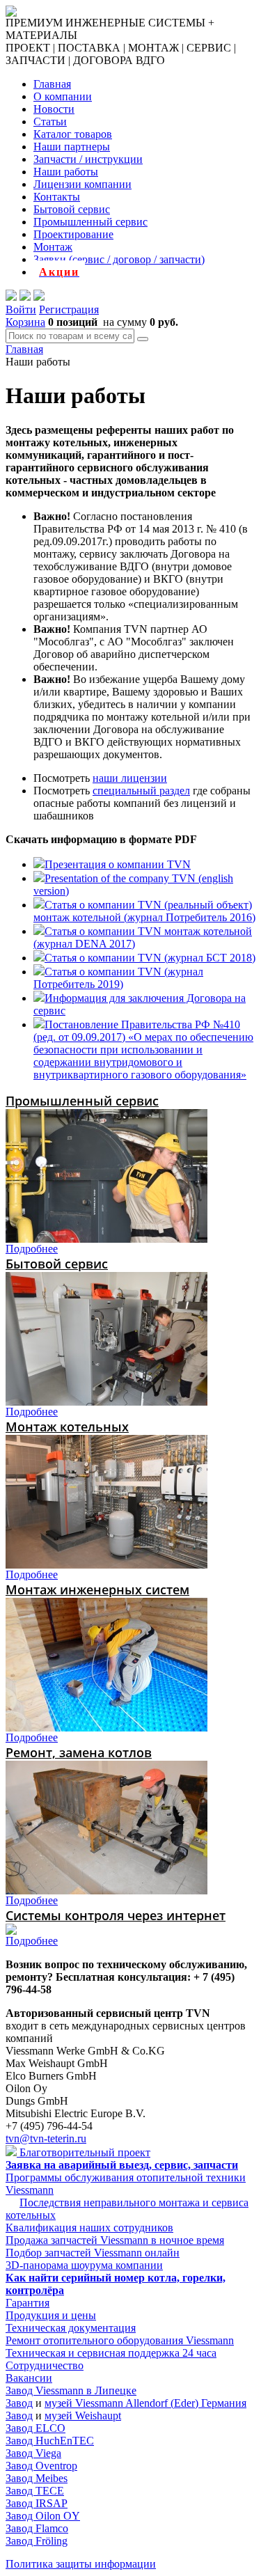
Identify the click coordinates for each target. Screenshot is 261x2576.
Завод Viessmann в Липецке (71, 2390)
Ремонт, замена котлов (79, 1752)
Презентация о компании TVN (118, 864)
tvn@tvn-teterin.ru (46, 2138)
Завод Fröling (37, 2541)
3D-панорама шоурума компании (84, 2265)
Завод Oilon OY (43, 2516)
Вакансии (29, 2378)
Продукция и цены (51, 2315)
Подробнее (32, 1249)
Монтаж (53, 247)
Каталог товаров (73, 134)
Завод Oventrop (41, 2466)
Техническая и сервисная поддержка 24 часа (111, 2353)
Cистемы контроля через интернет (116, 1915)
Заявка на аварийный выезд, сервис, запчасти (122, 2165)
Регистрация (69, 309)
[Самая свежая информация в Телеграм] (39, 297)
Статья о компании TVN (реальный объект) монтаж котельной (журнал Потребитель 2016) (144, 911)
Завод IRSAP (37, 2503)
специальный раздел (141, 791)
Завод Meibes (37, 2478)
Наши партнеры (72, 147)
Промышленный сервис (90, 222)
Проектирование (73, 234)
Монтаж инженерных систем (97, 1589)
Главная (52, 84)
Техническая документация (71, 2328)
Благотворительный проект (84, 2152)
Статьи (50, 121)
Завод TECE (35, 2491)
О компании (63, 96)
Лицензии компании (82, 184)
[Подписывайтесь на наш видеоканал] (11, 297)
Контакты (57, 197)
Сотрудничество (45, 2365)
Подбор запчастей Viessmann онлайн (93, 2253)
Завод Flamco (37, 2528)
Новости (54, 109)
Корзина (25, 322)
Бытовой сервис (72, 209)
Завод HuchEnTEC (50, 2441)
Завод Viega (33, 2453)
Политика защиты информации (81, 2564)
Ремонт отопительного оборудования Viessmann (120, 2340)
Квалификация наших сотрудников (89, 2228)
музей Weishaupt (83, 2416)
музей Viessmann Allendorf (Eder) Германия (145, 2403)
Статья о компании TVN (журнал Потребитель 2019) (118, 978)
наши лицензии (130, 778)
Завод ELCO (35, 2428)
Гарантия (27, 2303)
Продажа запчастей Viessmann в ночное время (115, 2240)
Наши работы (66, 172)
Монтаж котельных (67, 1427)
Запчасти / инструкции (88, 159)
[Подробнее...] (106, 1239)
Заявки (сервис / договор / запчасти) (119, 259)
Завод (19, 2403)
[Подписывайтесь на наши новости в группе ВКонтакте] (25, 297)
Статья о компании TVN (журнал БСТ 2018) (150, 958)
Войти (21, 309)
